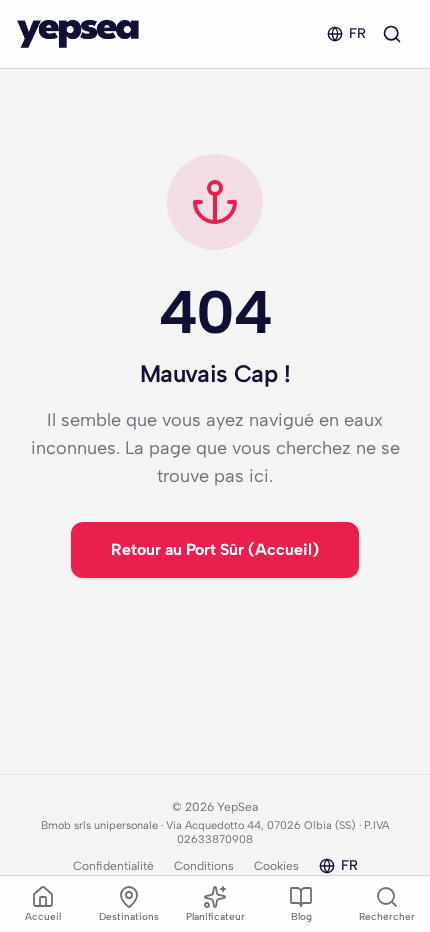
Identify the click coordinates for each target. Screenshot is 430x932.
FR (357, 33)
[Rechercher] (392, 34)
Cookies (276, 866)
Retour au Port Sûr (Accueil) (215, 549)
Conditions (204, 866)
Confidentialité (113, 866)
